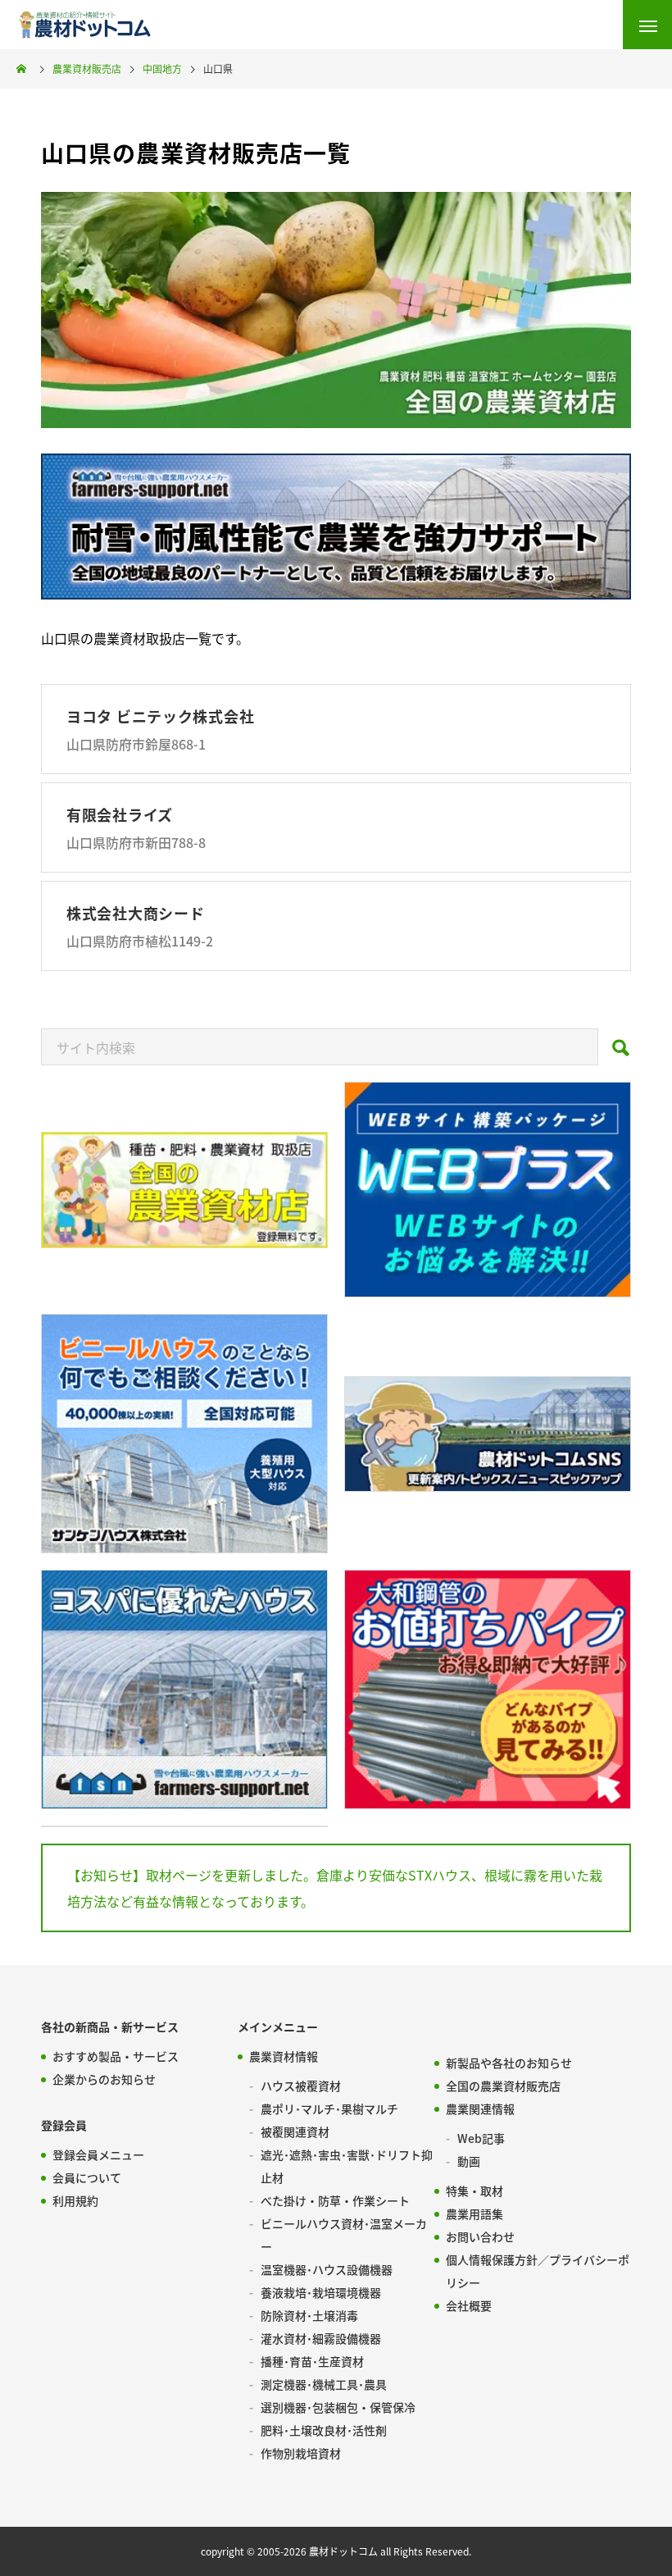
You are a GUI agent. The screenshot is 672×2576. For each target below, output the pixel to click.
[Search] (621, 1053)
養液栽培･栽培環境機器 (321, 2292)
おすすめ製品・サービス (116, 2056)
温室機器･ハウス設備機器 (327, 2269)
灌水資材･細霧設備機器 (321, 2338)
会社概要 (469, 2305)
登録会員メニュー (98, 2154)
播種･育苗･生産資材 (312, 2361)
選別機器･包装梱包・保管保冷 (338, 2407)
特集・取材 (474, 2191)
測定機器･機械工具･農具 (324, 2384)
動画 (469, 2161)
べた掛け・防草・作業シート (335, 2200)
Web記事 (481, 2138)
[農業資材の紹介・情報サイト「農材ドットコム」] (85, 24)
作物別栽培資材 (301, 2453)
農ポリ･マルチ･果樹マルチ (329, 2109)
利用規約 (75, 2200)
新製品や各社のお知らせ (509, 2063)
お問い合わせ (480, 2236)
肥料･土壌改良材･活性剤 (324, 2430)
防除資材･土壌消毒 (309, 2315)
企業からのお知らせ (104, 2079)
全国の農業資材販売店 (503, 2086)
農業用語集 (474, 2214)
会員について (87, 2177)
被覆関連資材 (295, 2131)
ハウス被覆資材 (301, 2086)
